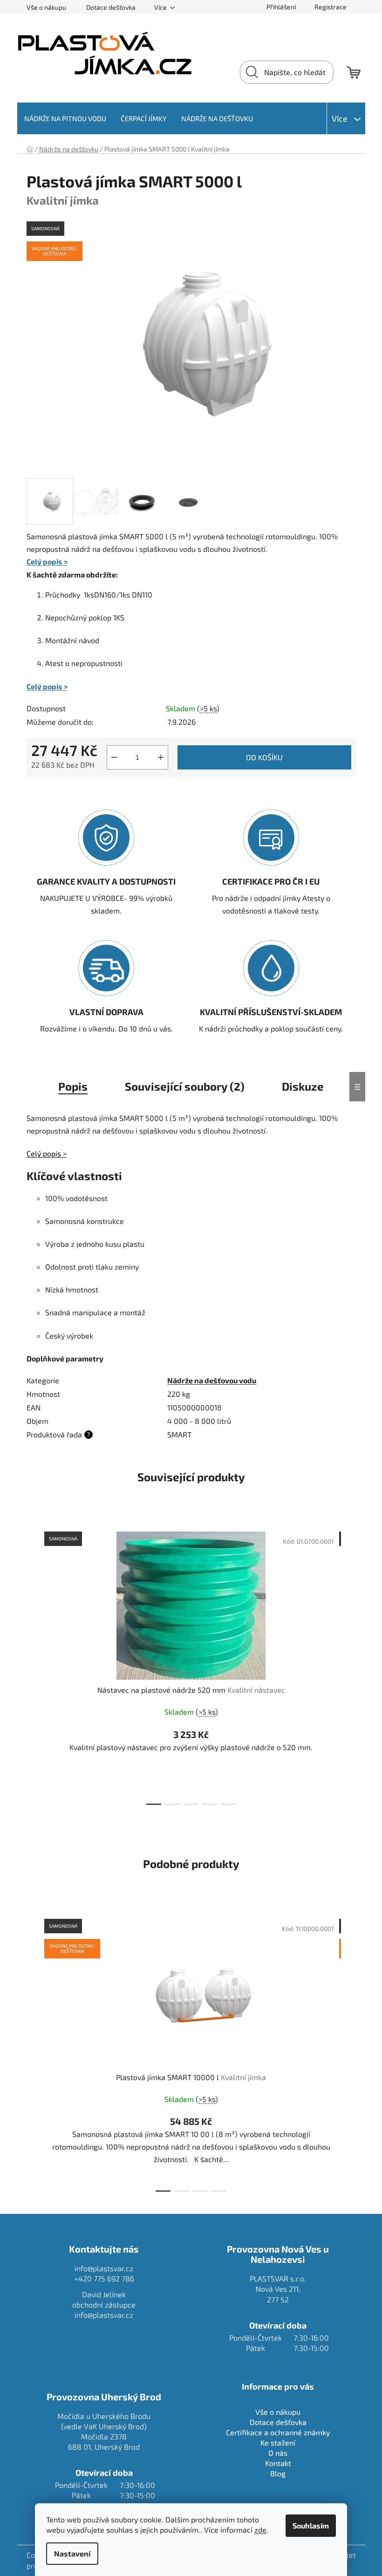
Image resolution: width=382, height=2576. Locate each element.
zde (260, 2530)
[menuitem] (65, 118)
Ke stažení (278, 2442)
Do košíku (264, 757)
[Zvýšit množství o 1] (161, 757)
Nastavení (72, 2553)
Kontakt (278, 2463)
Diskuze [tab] (303, 1086)
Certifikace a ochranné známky (278, 2432)
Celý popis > (47, 561)
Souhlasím (311, 2525)
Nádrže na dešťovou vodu (212, 1380)
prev (34, 1665)
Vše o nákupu (46, 7)
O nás (278, 2453)
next (348, 1665)
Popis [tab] (73, 1086)
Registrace (331, 7)
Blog (278, 2473)
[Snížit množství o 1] (114, 757)
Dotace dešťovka (111, 7)
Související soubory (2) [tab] (185, 1086)
